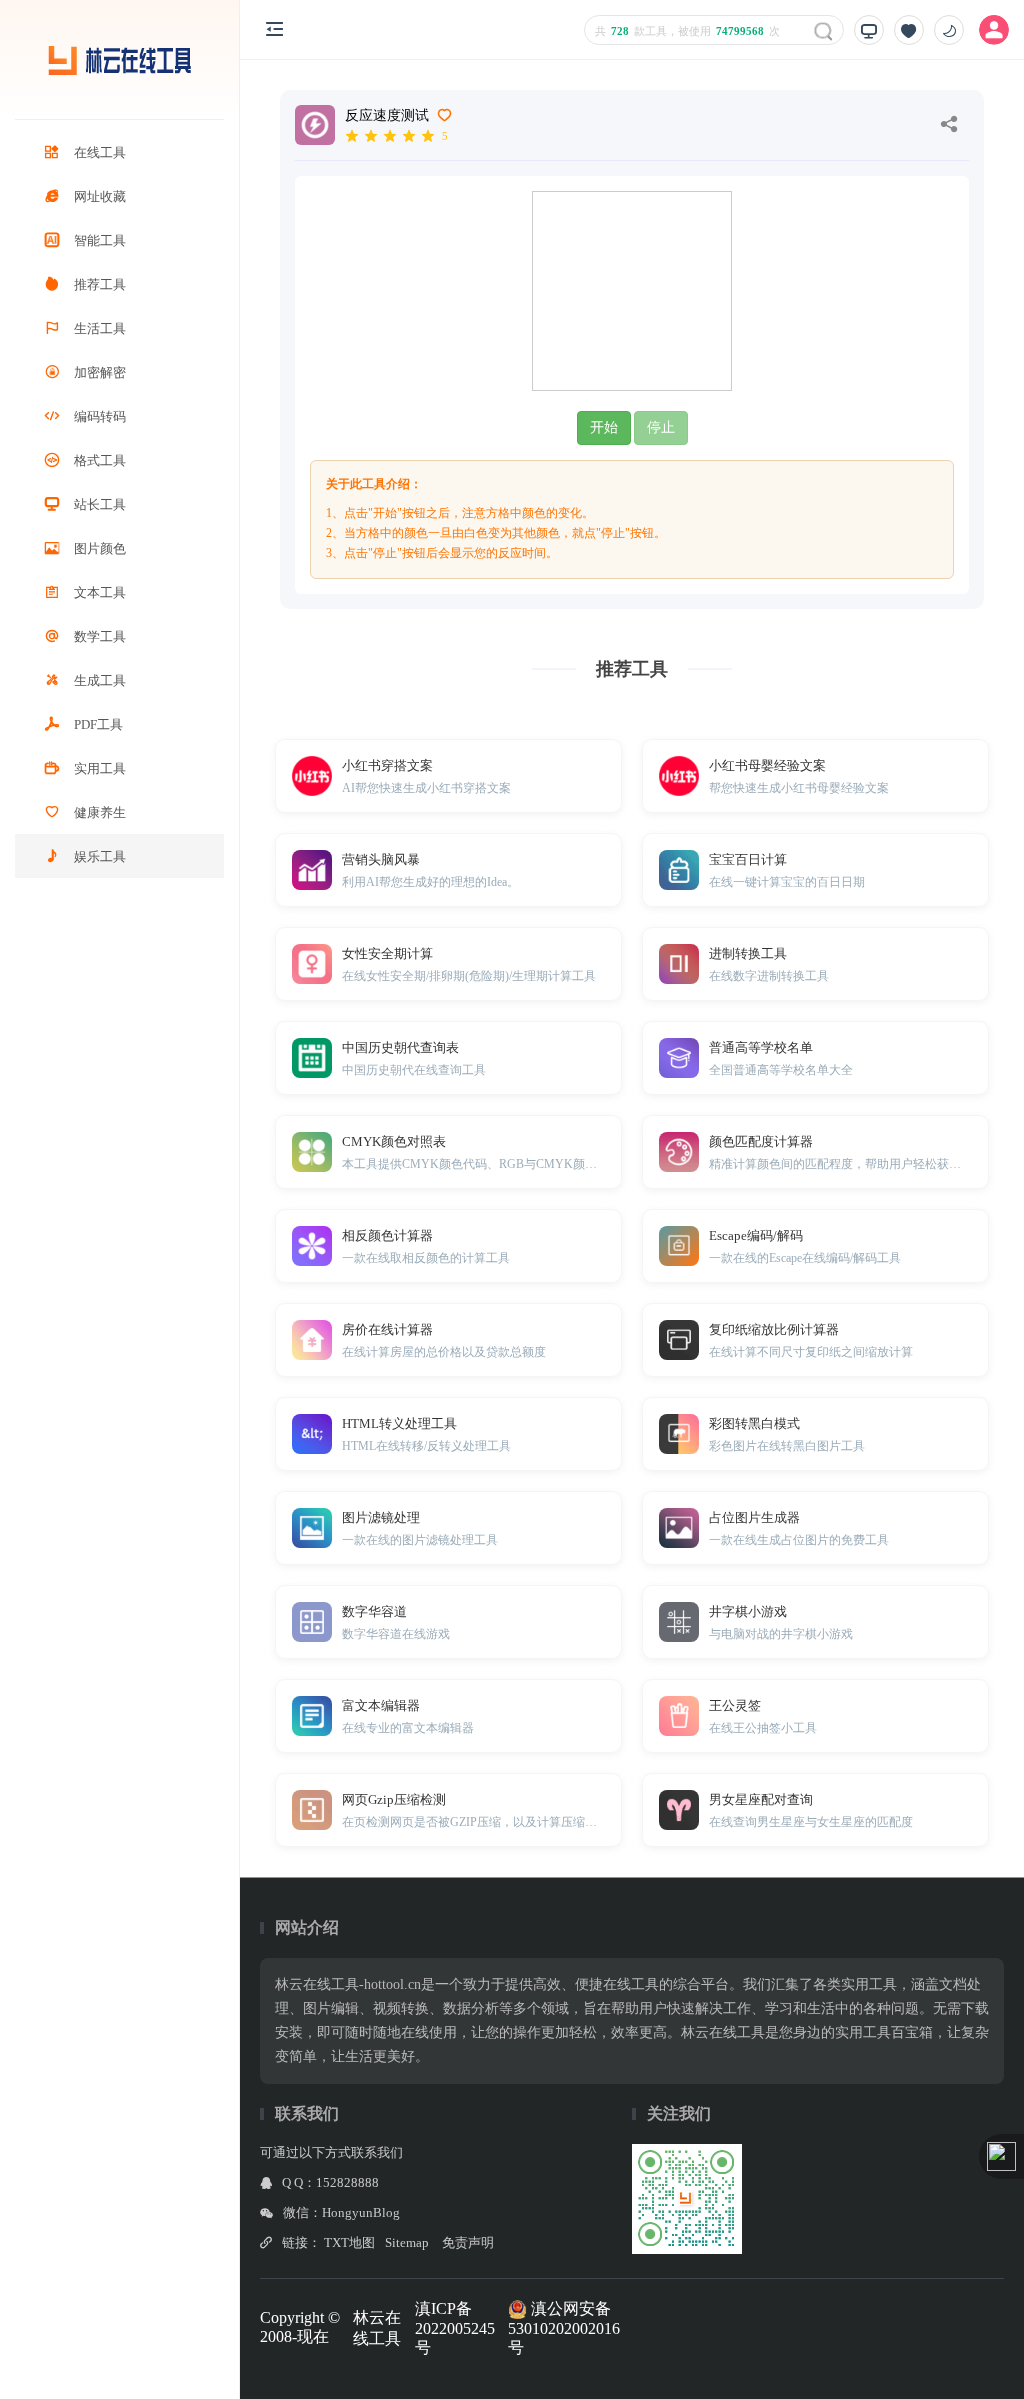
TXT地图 (349, 2242)
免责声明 (468, 2242)
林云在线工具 (377, 2328)
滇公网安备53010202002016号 (564, 2328)
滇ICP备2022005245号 (455, 2328)
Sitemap (407, 2242)
